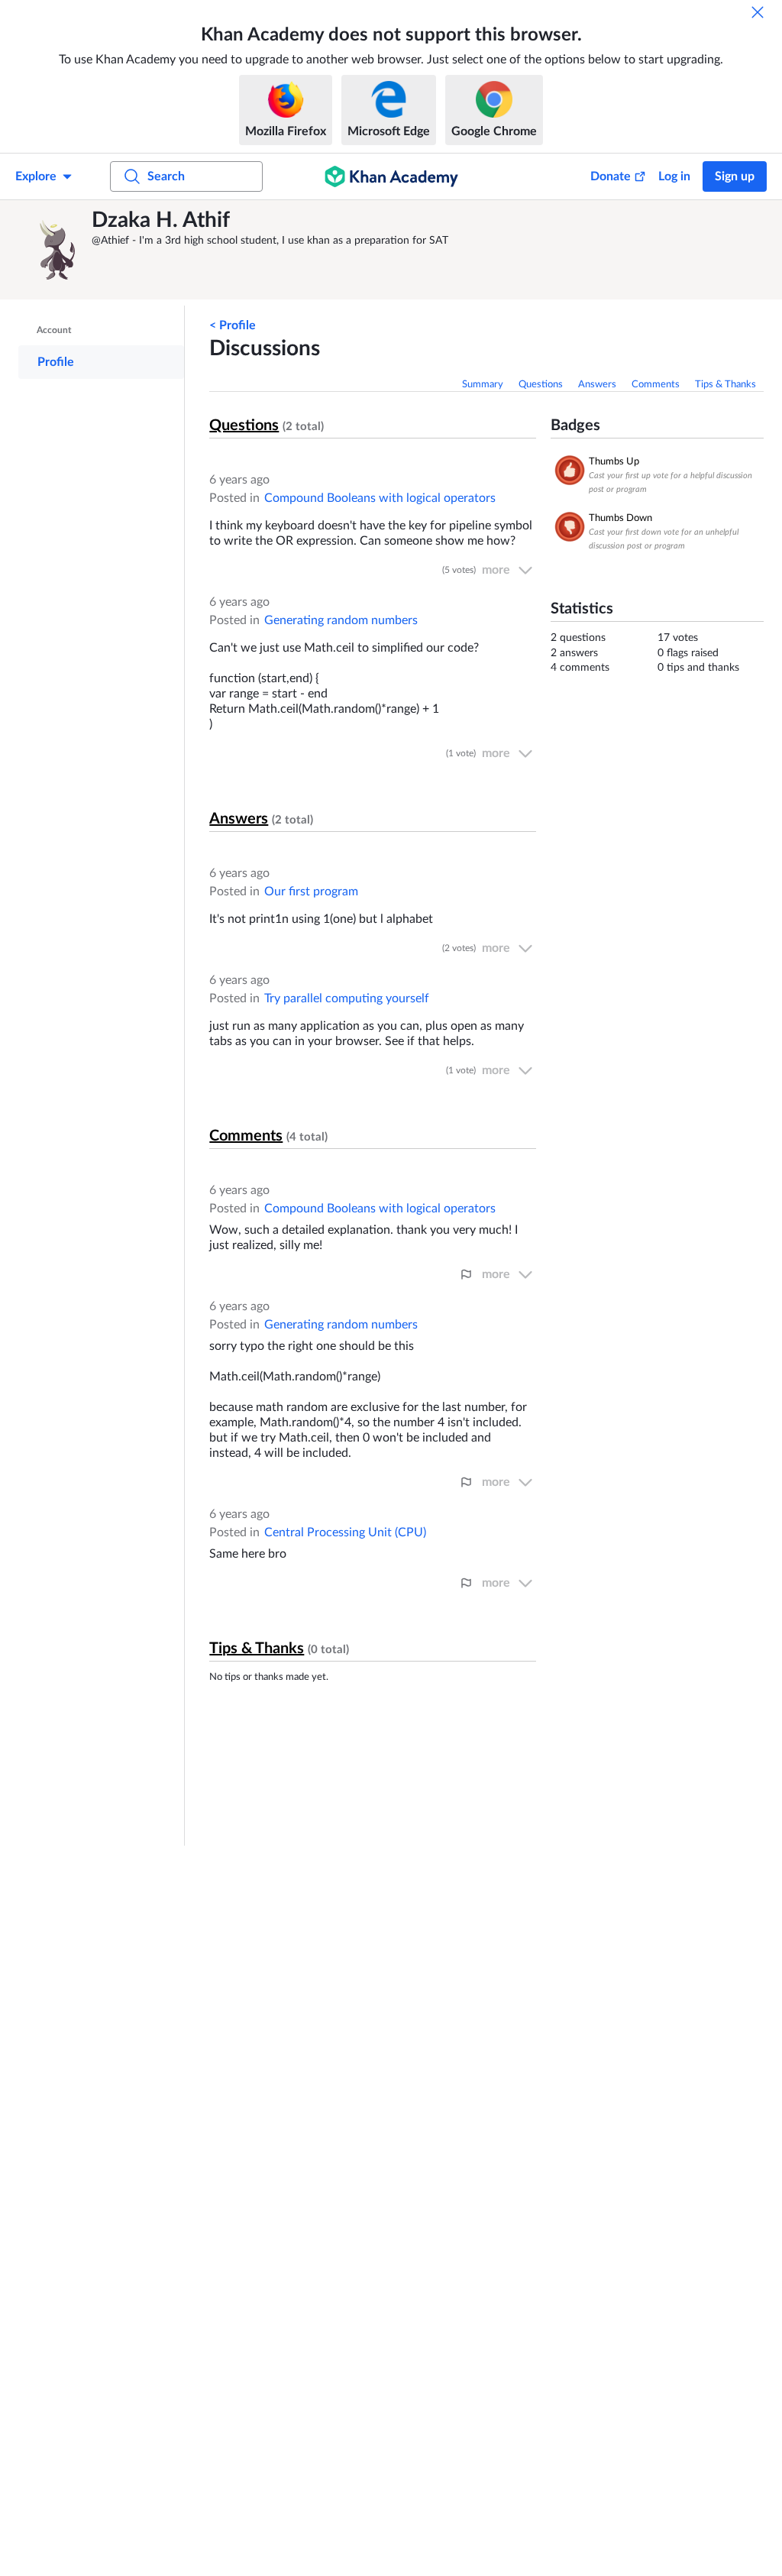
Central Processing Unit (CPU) (345, 1532)
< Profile (233, 325)
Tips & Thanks (725, 385)
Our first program (311, 892)
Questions (541, 385)
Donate (611, 176)
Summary (483, 385)
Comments (656, 385)
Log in (674, 176)
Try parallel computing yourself (347, 998)
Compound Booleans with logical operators (380, 498)
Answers (597, 385)
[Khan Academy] (391, 176)
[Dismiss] (758, 12)
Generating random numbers (341, 620)
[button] (57, 250)
